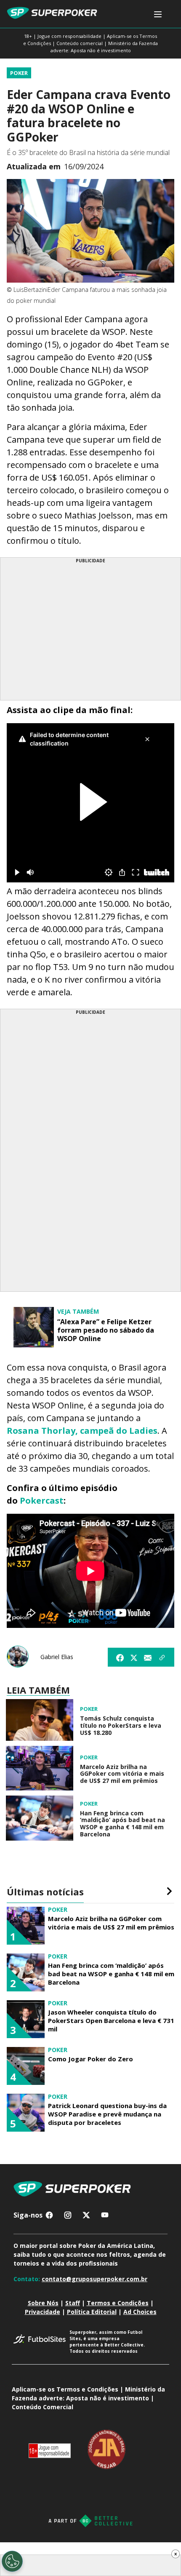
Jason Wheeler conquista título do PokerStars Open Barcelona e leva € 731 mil (111, 2020)
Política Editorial (92, 2312)
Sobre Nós (43, 2303)
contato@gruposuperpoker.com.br (94, 2279)
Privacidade (43, 2312)
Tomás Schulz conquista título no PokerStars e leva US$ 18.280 (121, 1726)
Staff (73, 2303)
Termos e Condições (118, 2303)
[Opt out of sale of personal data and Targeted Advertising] (12, 2561)
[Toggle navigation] (158, 15)
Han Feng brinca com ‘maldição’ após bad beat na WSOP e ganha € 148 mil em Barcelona (122, 1824)
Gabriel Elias (57, 1657)
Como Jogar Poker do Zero (90, 2059)
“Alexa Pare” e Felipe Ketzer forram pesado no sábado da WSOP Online (106, 1330)
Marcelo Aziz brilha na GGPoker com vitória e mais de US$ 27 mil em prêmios (122, 1774)
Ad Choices (140, 2312)
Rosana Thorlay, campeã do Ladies (82, 1431)
